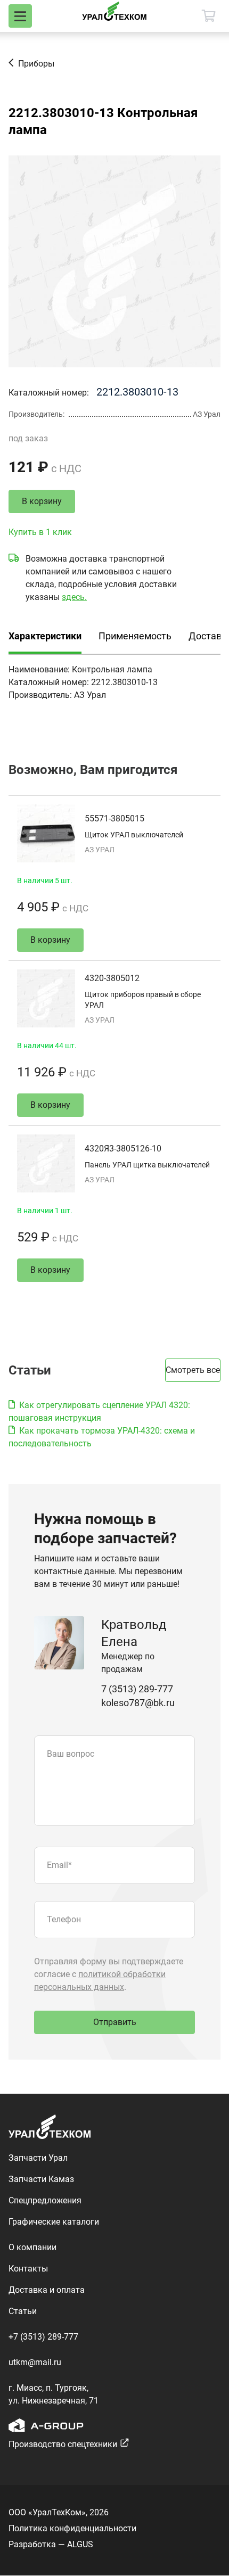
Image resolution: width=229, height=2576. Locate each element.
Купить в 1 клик (40, 532)
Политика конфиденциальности (72, 2528)
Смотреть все (193, 1370)
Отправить (115, 2022)
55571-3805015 (114, 818)
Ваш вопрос (71, 1754)
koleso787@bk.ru (138, 1703)
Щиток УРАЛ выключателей (134, 835)
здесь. (74, 597)
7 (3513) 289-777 (137, 1689)
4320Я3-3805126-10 (123, 1149)
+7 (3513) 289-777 (43, 2337)
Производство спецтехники (63, 2444)
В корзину (42, 501)
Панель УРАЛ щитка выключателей (147, 1165)
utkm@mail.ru (35, 2362)
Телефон (64, 1919)
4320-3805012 (112, 978)
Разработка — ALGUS (51, 2544)
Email (59, 1865)
